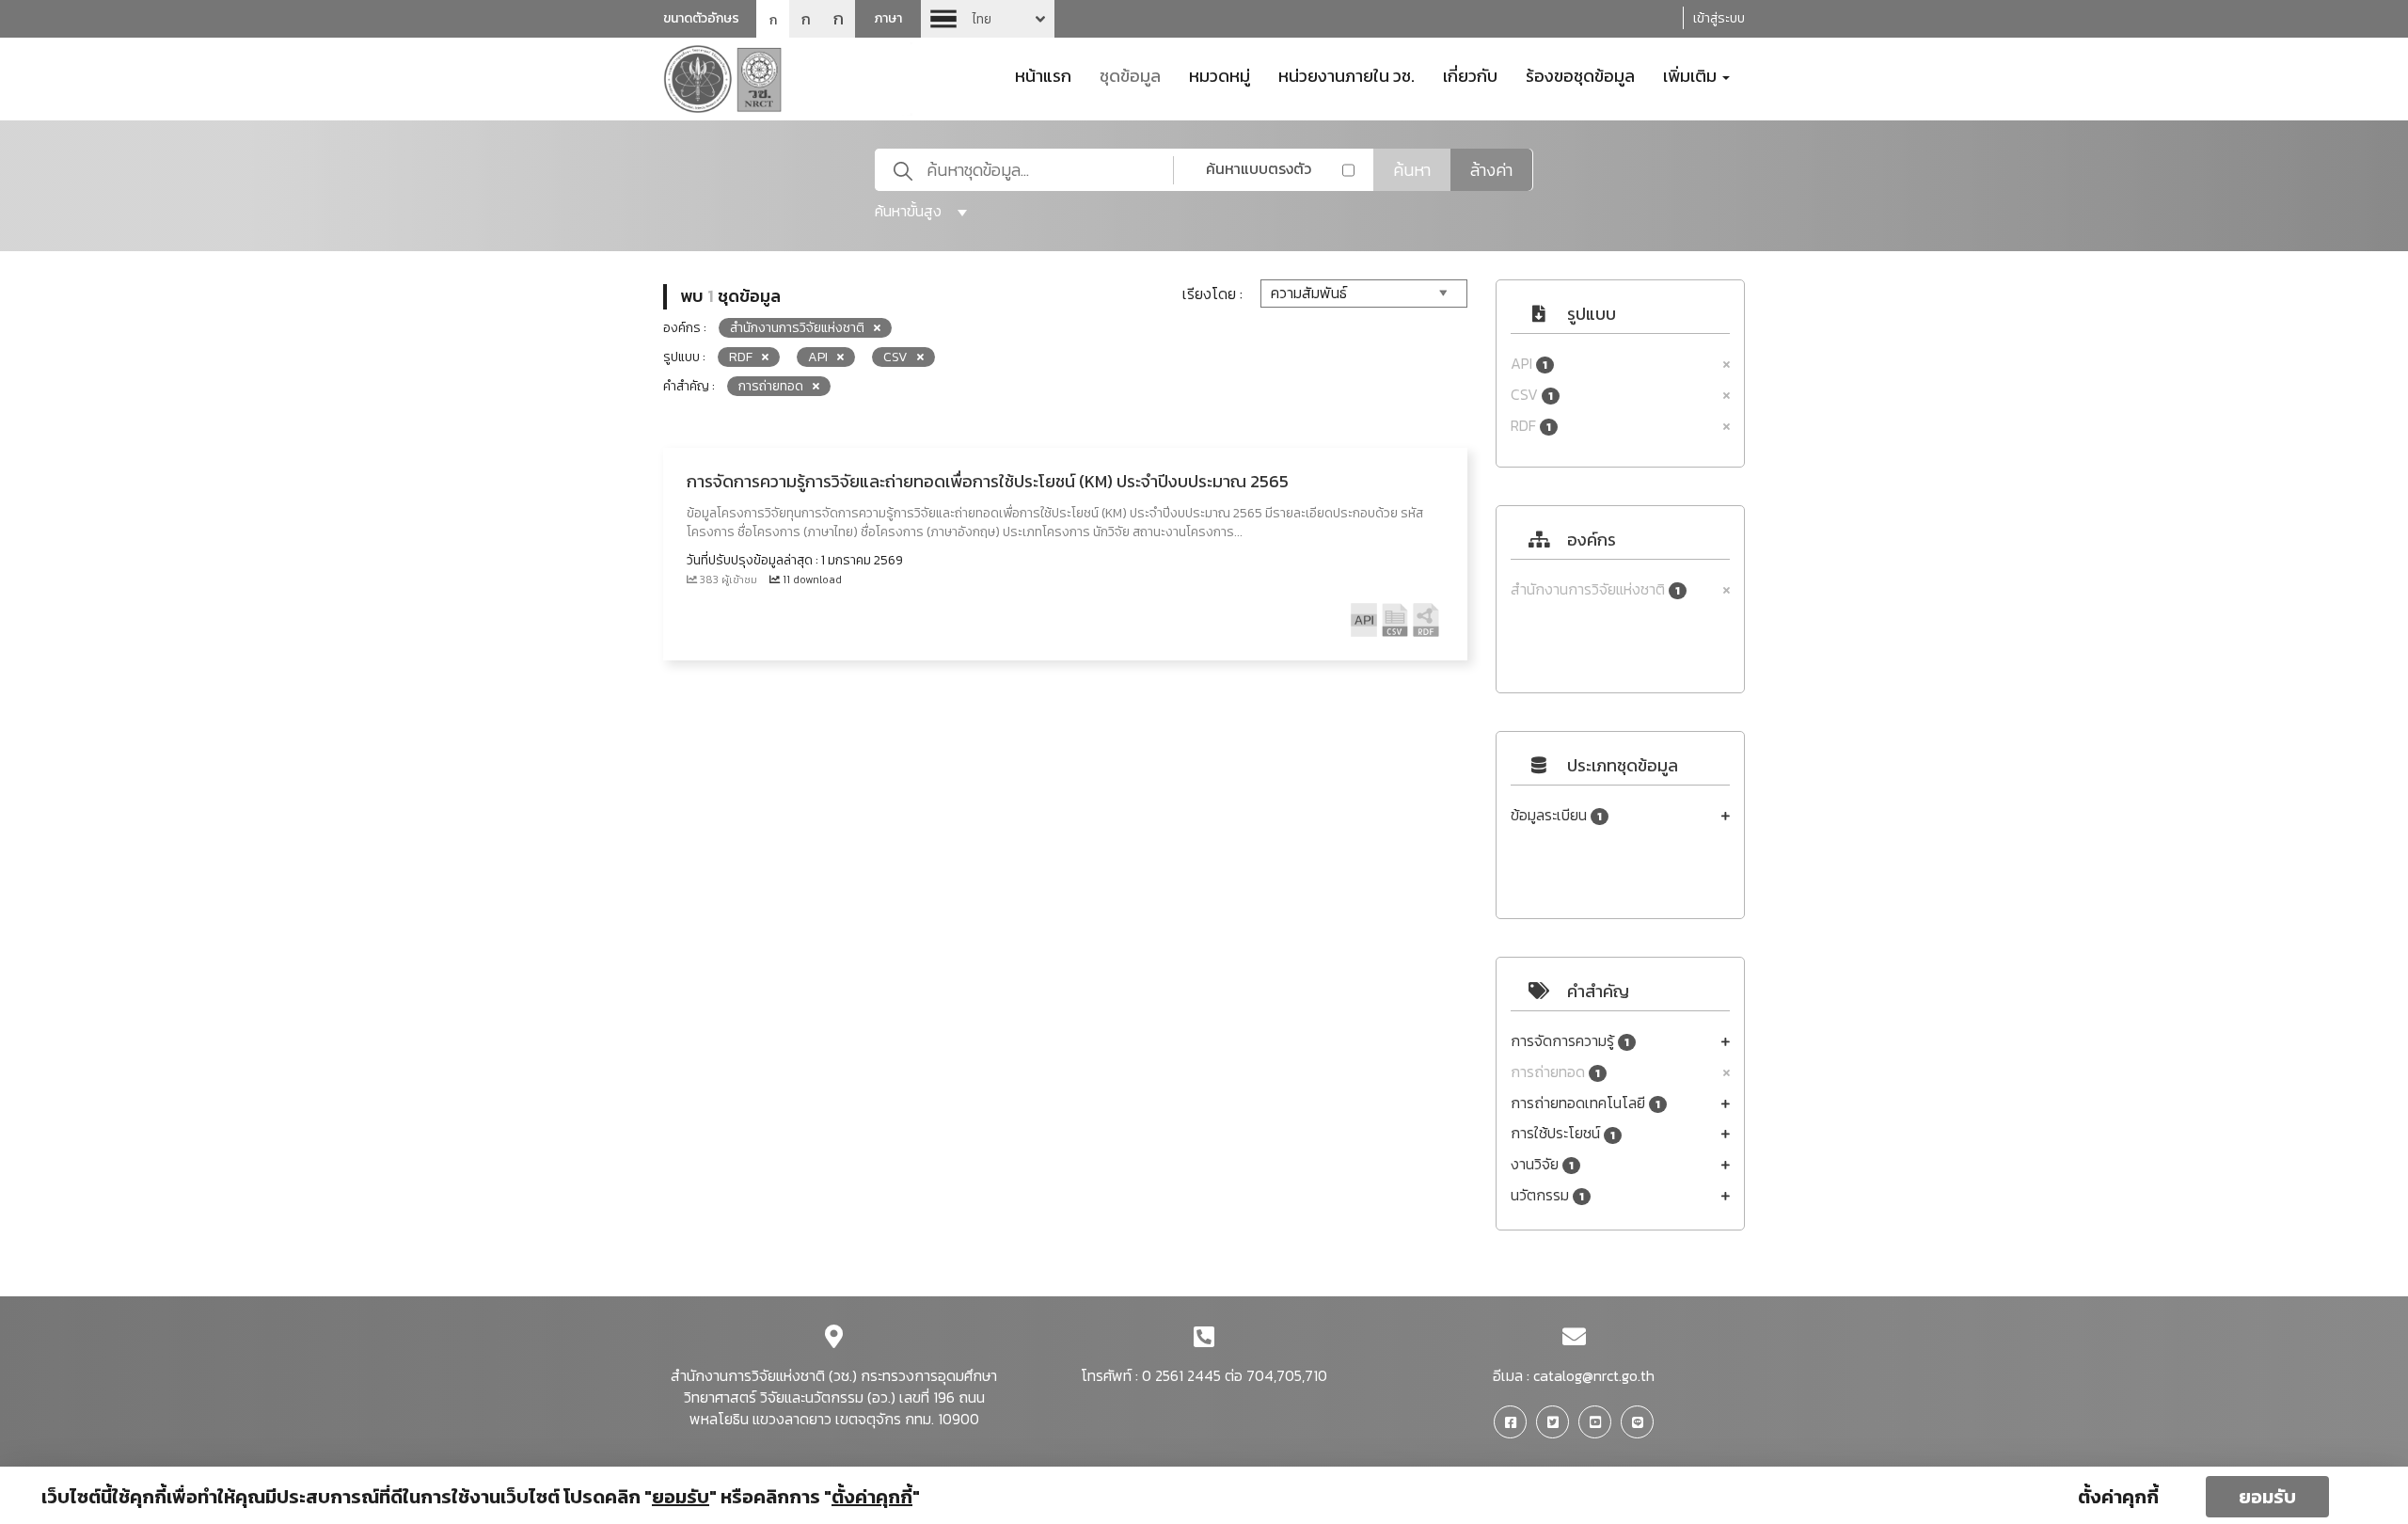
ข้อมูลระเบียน (1556, 815)
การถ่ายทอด (1555, 1072)
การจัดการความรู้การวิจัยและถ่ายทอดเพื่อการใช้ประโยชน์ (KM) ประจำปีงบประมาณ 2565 (988, 481)
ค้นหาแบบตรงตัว (1259, 168)
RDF (1531, 426)
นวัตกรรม (1547, 1195)
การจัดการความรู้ (1570, 1041)
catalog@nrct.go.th (1594, 1375)
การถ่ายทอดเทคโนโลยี (1585, 1103)
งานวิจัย (1542, 1164)
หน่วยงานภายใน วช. (1347, 74)
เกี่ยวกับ (1470, 74)
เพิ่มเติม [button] (1692, 74)
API (1529, 364)
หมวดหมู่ (1220, 74)
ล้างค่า (1491, 170)
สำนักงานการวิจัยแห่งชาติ (1595, 589)
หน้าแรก (1043, 74)
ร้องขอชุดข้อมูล (1580, 74)
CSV (1532, 395)
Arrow (988, 19)
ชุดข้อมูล (1130, 74)
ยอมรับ (2267, 1497)
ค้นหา (1412, 170)
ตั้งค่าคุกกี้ (2118, 1497)
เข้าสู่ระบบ (1719, 18)
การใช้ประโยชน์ (1563, 1133)
